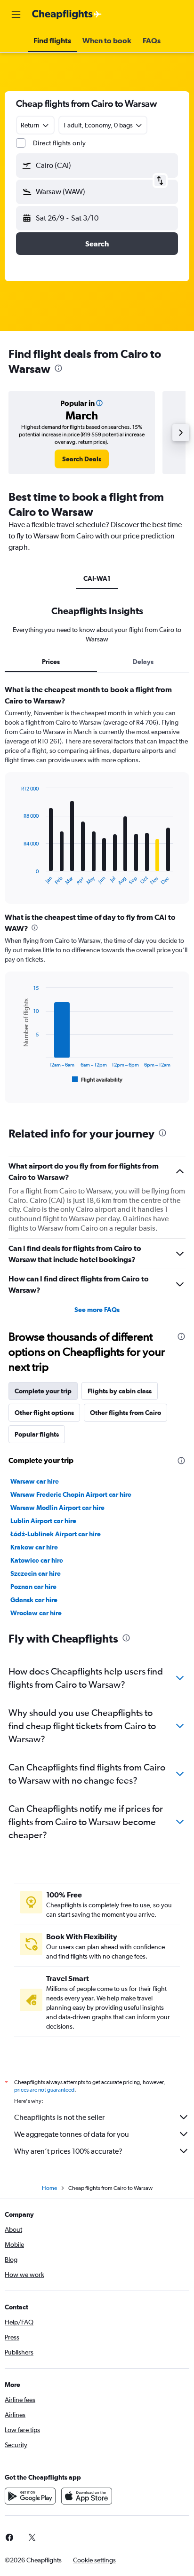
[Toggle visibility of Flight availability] (97, 1080)
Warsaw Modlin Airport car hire (57, 1508)
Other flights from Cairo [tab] (125, 1413)
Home (49, 2188)
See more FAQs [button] (97, 1310)
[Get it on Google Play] (30, 2496)
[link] (82, 459)
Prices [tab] (51, 662)
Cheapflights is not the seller (59, 2117)
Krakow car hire (34, 1547)
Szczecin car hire (36, 1573)
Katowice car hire (37, 1560)
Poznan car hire (33, 1587)
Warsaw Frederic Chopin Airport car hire (71, 1494)
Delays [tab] (143, 662)
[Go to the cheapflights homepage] (67, 15)
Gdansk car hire (34, 1600)
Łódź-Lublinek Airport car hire (56, 1534)
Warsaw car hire (35, 1481)
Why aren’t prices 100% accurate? (68, 2151)
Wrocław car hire (36, 1613)
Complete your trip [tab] (43, 1391)
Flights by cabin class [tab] (120, 1391)
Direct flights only (59, 143)
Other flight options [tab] (44, 1413)
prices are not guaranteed (44, 2090)
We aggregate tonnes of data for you (72, 2134)
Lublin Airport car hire (43, 1521)
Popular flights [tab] (37, 1434)
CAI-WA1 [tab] (97, 578)
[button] (16, 15)
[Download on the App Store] (87, 2496)
